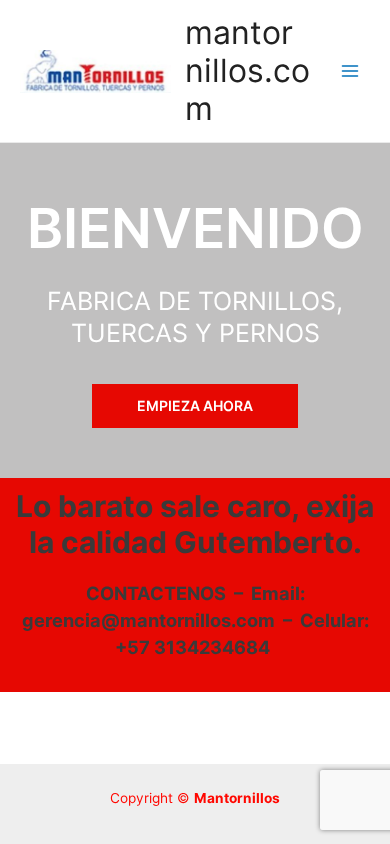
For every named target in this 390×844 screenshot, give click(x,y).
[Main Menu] (350, 71)
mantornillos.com (247, 71)
